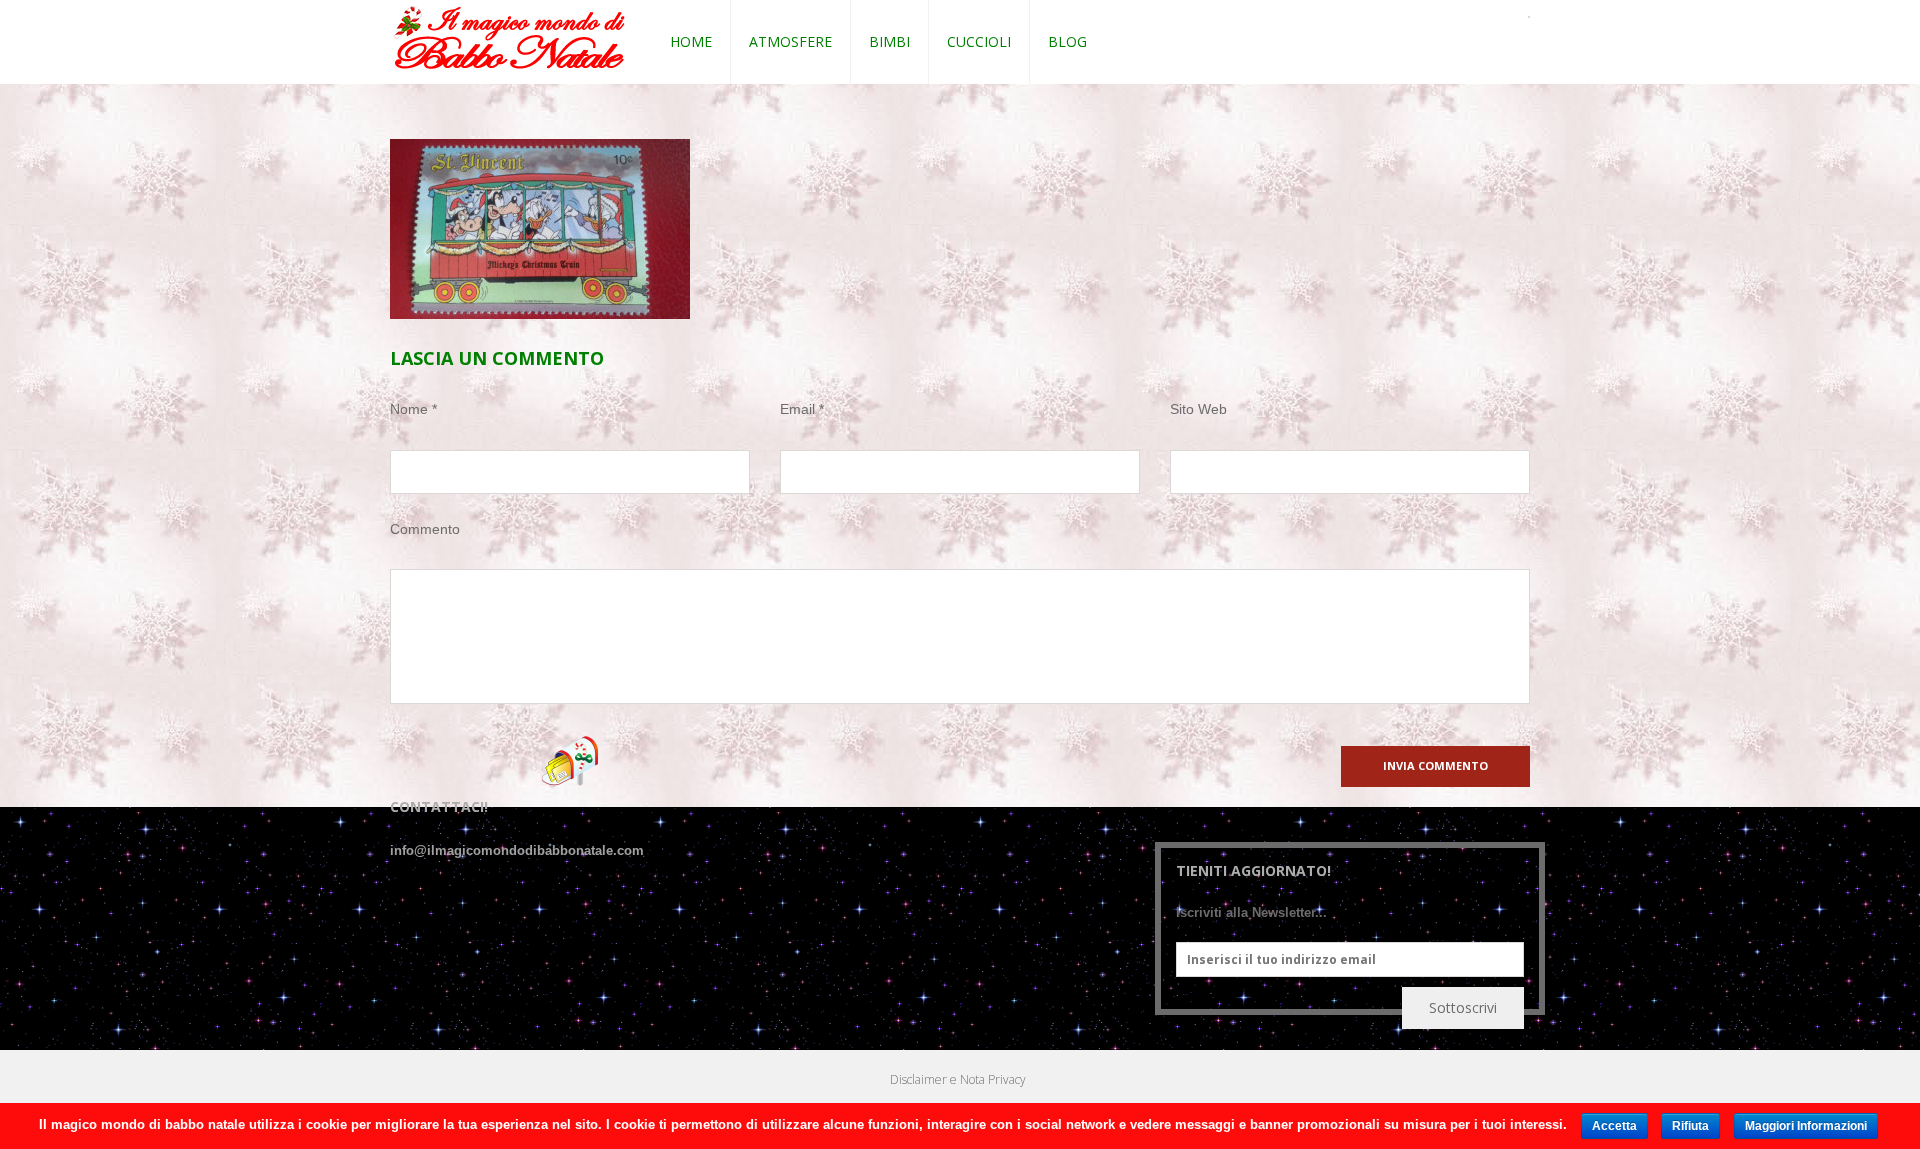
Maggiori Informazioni (1806, 1126)
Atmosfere (790, 41)
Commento (425, 529)
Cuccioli (979, 41)
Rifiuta (1690, 1126)
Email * (802, 409)
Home (691, 41)
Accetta (1614, 1126)
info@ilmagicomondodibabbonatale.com (517, 850)
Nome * (413, 409)
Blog (1067, 41)
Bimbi (889, 41)
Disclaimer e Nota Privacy (958, 1079)
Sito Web (1198, 409)
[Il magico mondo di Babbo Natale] (509, 38)
